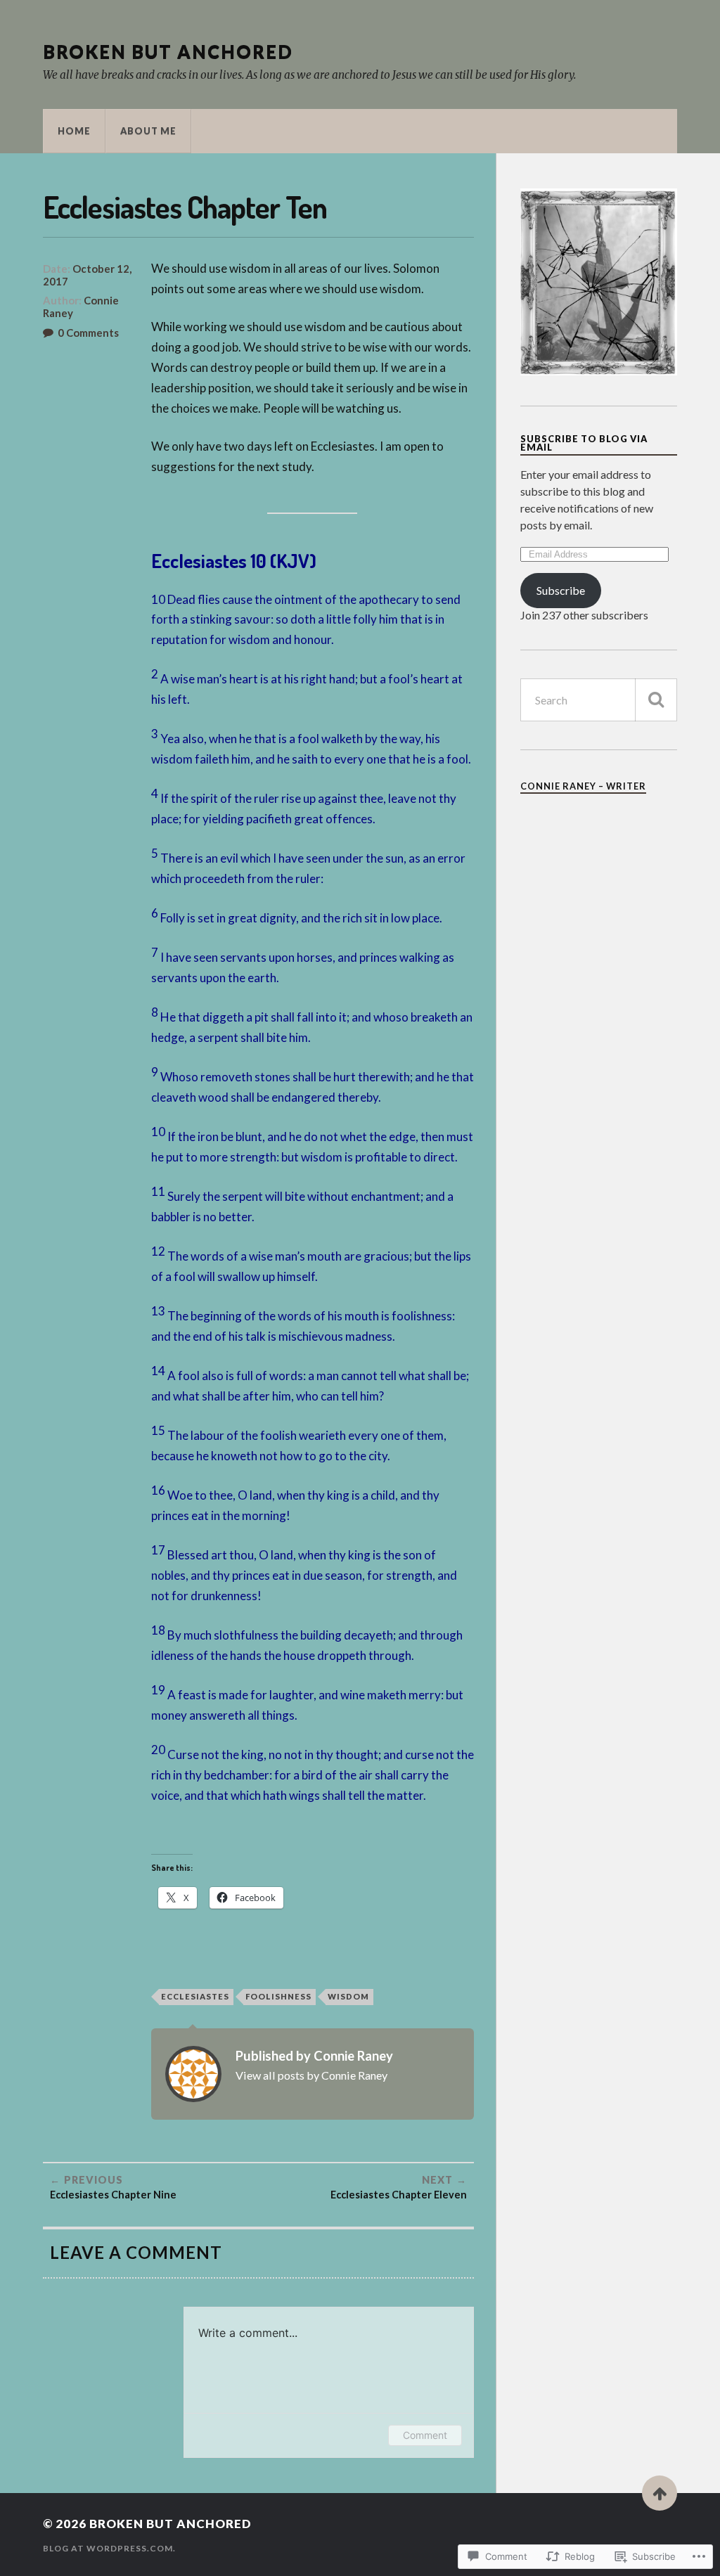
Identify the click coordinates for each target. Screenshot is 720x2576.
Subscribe (561, 590)
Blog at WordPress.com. (109, 2548)
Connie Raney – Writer (583, 786)
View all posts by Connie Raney (311, 2075)
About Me (148, 131)
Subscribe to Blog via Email (584, 443)
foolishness (278, 1996)
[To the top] (660, 2493)
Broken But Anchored (168, 51)
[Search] (656, 700)
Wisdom (348, 1996)
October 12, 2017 (87, 275)
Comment (425, 2435)
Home (74, 131)
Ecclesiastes (195, 1996)
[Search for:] (599, 700)
